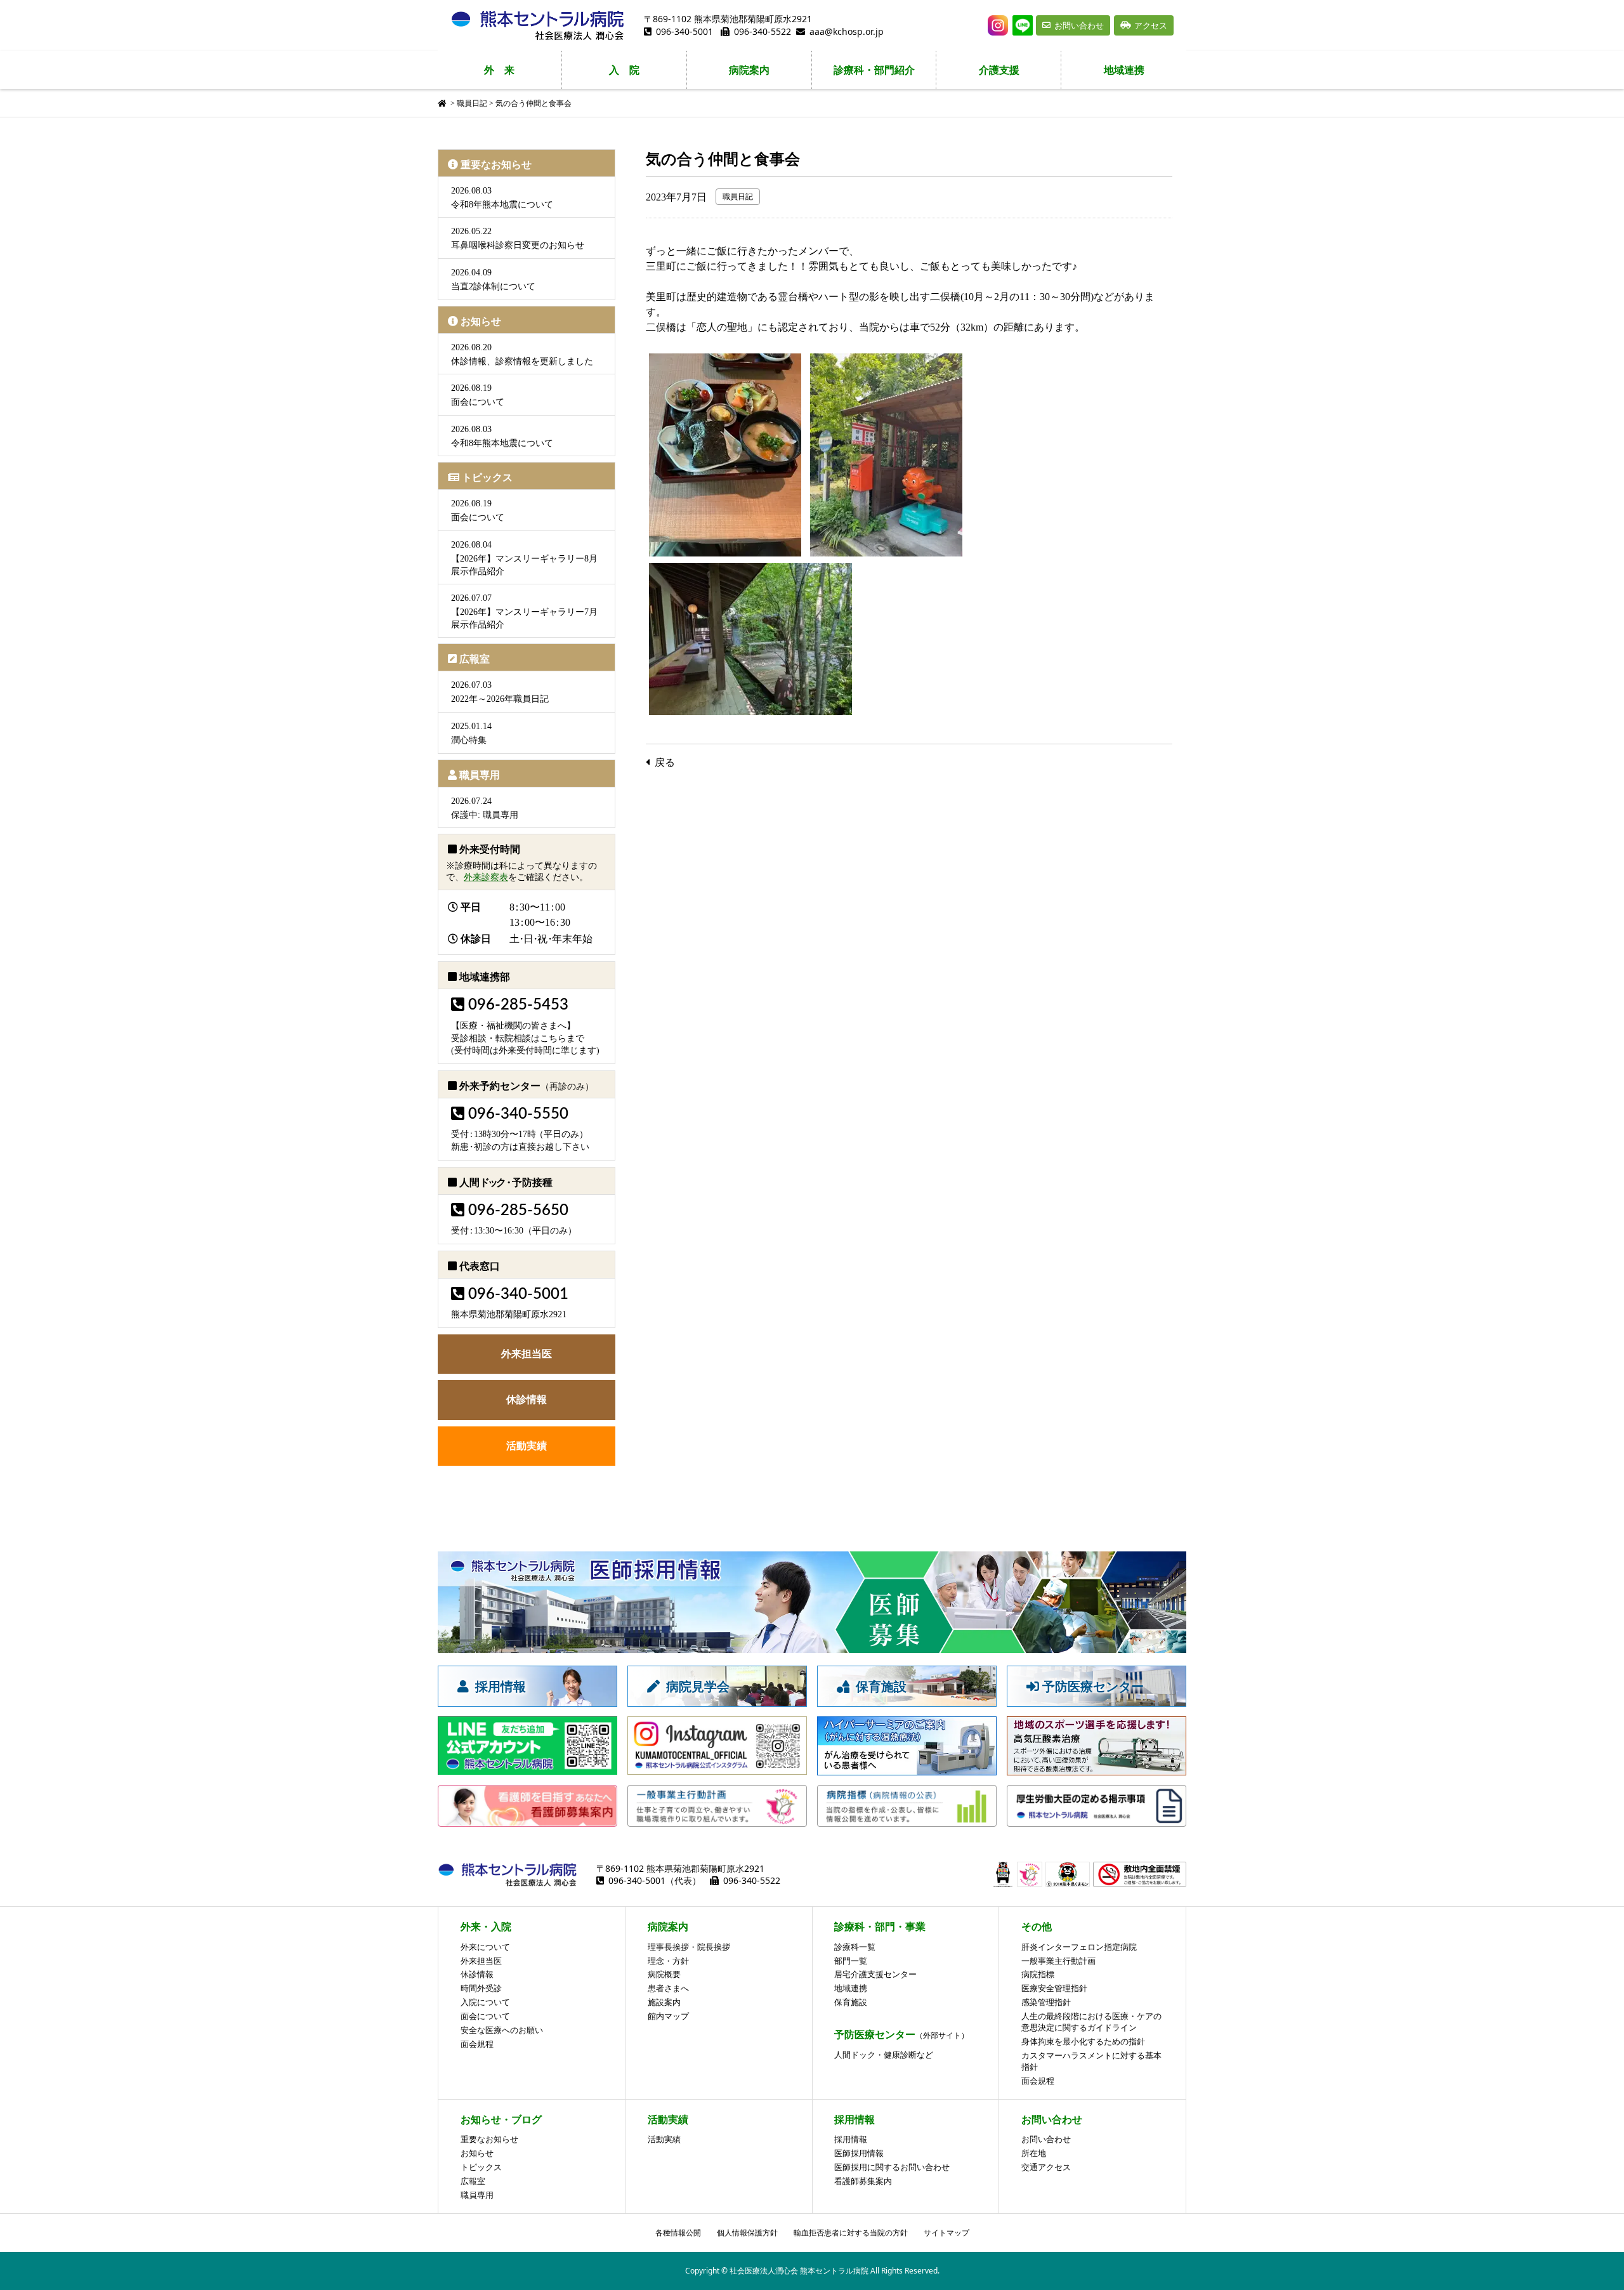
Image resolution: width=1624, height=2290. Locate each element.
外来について (485, 1947)
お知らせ (481, 321)
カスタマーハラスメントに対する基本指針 (1091, 2061)
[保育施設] (907, 1701)
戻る (665, 762)
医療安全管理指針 (1054, 1988)
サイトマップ (946, 2233)
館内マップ (668, 2016)
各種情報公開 (678, 2233)
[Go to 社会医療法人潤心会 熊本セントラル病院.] (443, 103)
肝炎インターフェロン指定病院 (1079, 1947)
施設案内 (664, 2002)
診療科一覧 (855, 1947)
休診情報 (527, 1399)
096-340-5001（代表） (655, 1880)
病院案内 (749, 70)
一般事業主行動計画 (1058, 1961)
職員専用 (480, 775)
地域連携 (1124, 70)
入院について (485, 2002)
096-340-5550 (518, 1114)
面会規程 (477, 2044)
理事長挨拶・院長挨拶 (689, 1947)
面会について (485, 2016)
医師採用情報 (859, 2153)
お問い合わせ (1079, 25)
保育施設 (851, 2002)
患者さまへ (668, 1988)
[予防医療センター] (1097, 1701)
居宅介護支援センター (875, 1974)
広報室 (475, 659)
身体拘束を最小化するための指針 (1083, 2041)
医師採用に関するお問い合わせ (892, 2167)
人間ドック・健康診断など (884, 2055)
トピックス (487, 477)
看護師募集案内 (863, 2181)
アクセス (1151, 25)
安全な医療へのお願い (502, 2030)
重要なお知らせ (496, 165)
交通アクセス (1046, 2167)
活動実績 (527, 1446)
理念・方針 (668, 1961)
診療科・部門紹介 (874, 70)
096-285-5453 (518, 1005)
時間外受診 (481, 1988)
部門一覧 (851, 1961)
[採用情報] (527, 1701)
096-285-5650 (518, 1211)
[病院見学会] (717, 1701)
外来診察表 (486, 877)
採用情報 (851, 2139)
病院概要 (664, 1974)
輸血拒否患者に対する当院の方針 (851, 2233)
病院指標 (1038, 1974)
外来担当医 (527, 1354)
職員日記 (738, 197)
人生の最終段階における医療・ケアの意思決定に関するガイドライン (1091, 2022)
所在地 (1034, 2153)
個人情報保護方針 (747, 2233)
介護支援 (999, 70)
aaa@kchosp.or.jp (847, 31)
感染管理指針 (1046, 2002)
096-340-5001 (684, 31)
